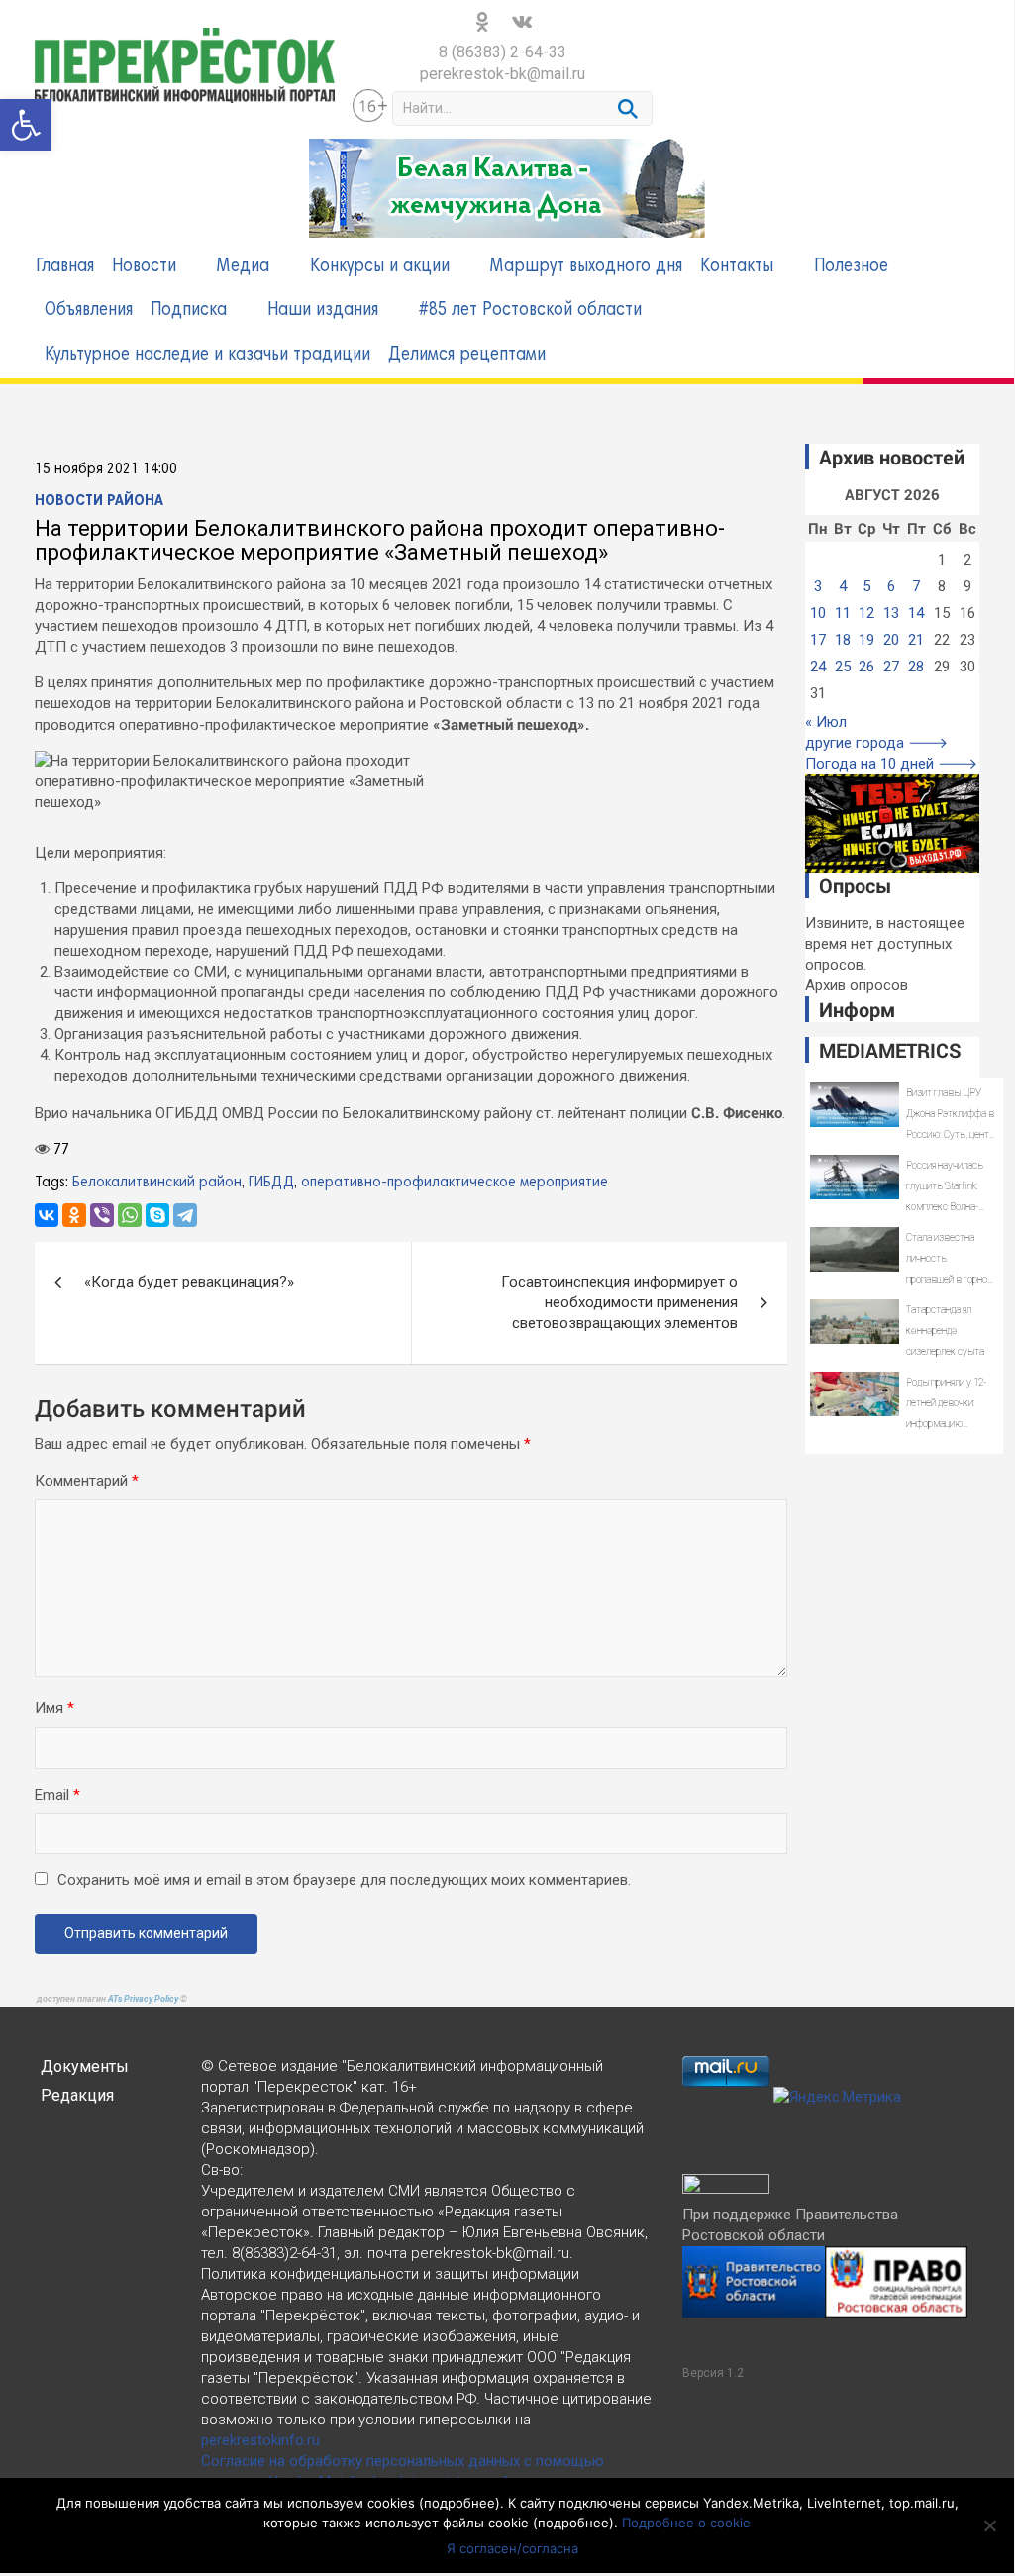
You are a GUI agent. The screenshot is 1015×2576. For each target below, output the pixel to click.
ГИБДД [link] (271, 1183)
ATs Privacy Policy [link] (144, 1999)
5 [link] (866, 586)
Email (57, 1795)
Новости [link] (144, 267)
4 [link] (843, 586)
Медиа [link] (243, 267)
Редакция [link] (77, 2095)
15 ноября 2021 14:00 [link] (106, 469)
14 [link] (916, 613)
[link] (26, 125)
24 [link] (818, 667)
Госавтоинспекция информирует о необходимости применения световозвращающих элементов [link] (619, 1302)
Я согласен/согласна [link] (512, 2548)
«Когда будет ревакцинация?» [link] (189, 1282)
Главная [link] (65, 267)
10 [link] (818, 613)
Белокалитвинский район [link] (157, 1183)
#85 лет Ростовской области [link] (530, 310)
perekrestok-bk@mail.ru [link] (503, 74)
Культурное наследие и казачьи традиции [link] (207, 355)
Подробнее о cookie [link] (686, 2523)
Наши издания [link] (323, 310)
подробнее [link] (459, 2503)
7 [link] (916, 586)
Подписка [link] (189, 310)
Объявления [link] (89, 310)
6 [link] (891, 586)
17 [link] (818, 640)
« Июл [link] (826, 722)
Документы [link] (85, 2066)
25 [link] (843, 667)
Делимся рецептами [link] (467, 355)
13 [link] (891, 613)
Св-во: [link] (222, 2170)
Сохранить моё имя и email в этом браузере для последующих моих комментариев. (344, 1880)
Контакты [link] (737, 267)
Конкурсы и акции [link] (380, 267)
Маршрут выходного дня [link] (586, 267)
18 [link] (843, 640)
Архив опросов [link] (857, 985)
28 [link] (916, 667)
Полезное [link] (851, 267)
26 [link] (866, 667)
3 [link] (818, 586)
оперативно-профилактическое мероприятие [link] (455, 1183)
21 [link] (916, 640)
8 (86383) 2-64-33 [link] (503, 52)
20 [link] (891, 640)
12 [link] (866, 613)
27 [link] (891, 667)
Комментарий (87, 1481)
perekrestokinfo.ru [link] (260, 2440)
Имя (54, 1708)
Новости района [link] (99, 501)
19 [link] (866, 640)
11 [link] (843, 613)
